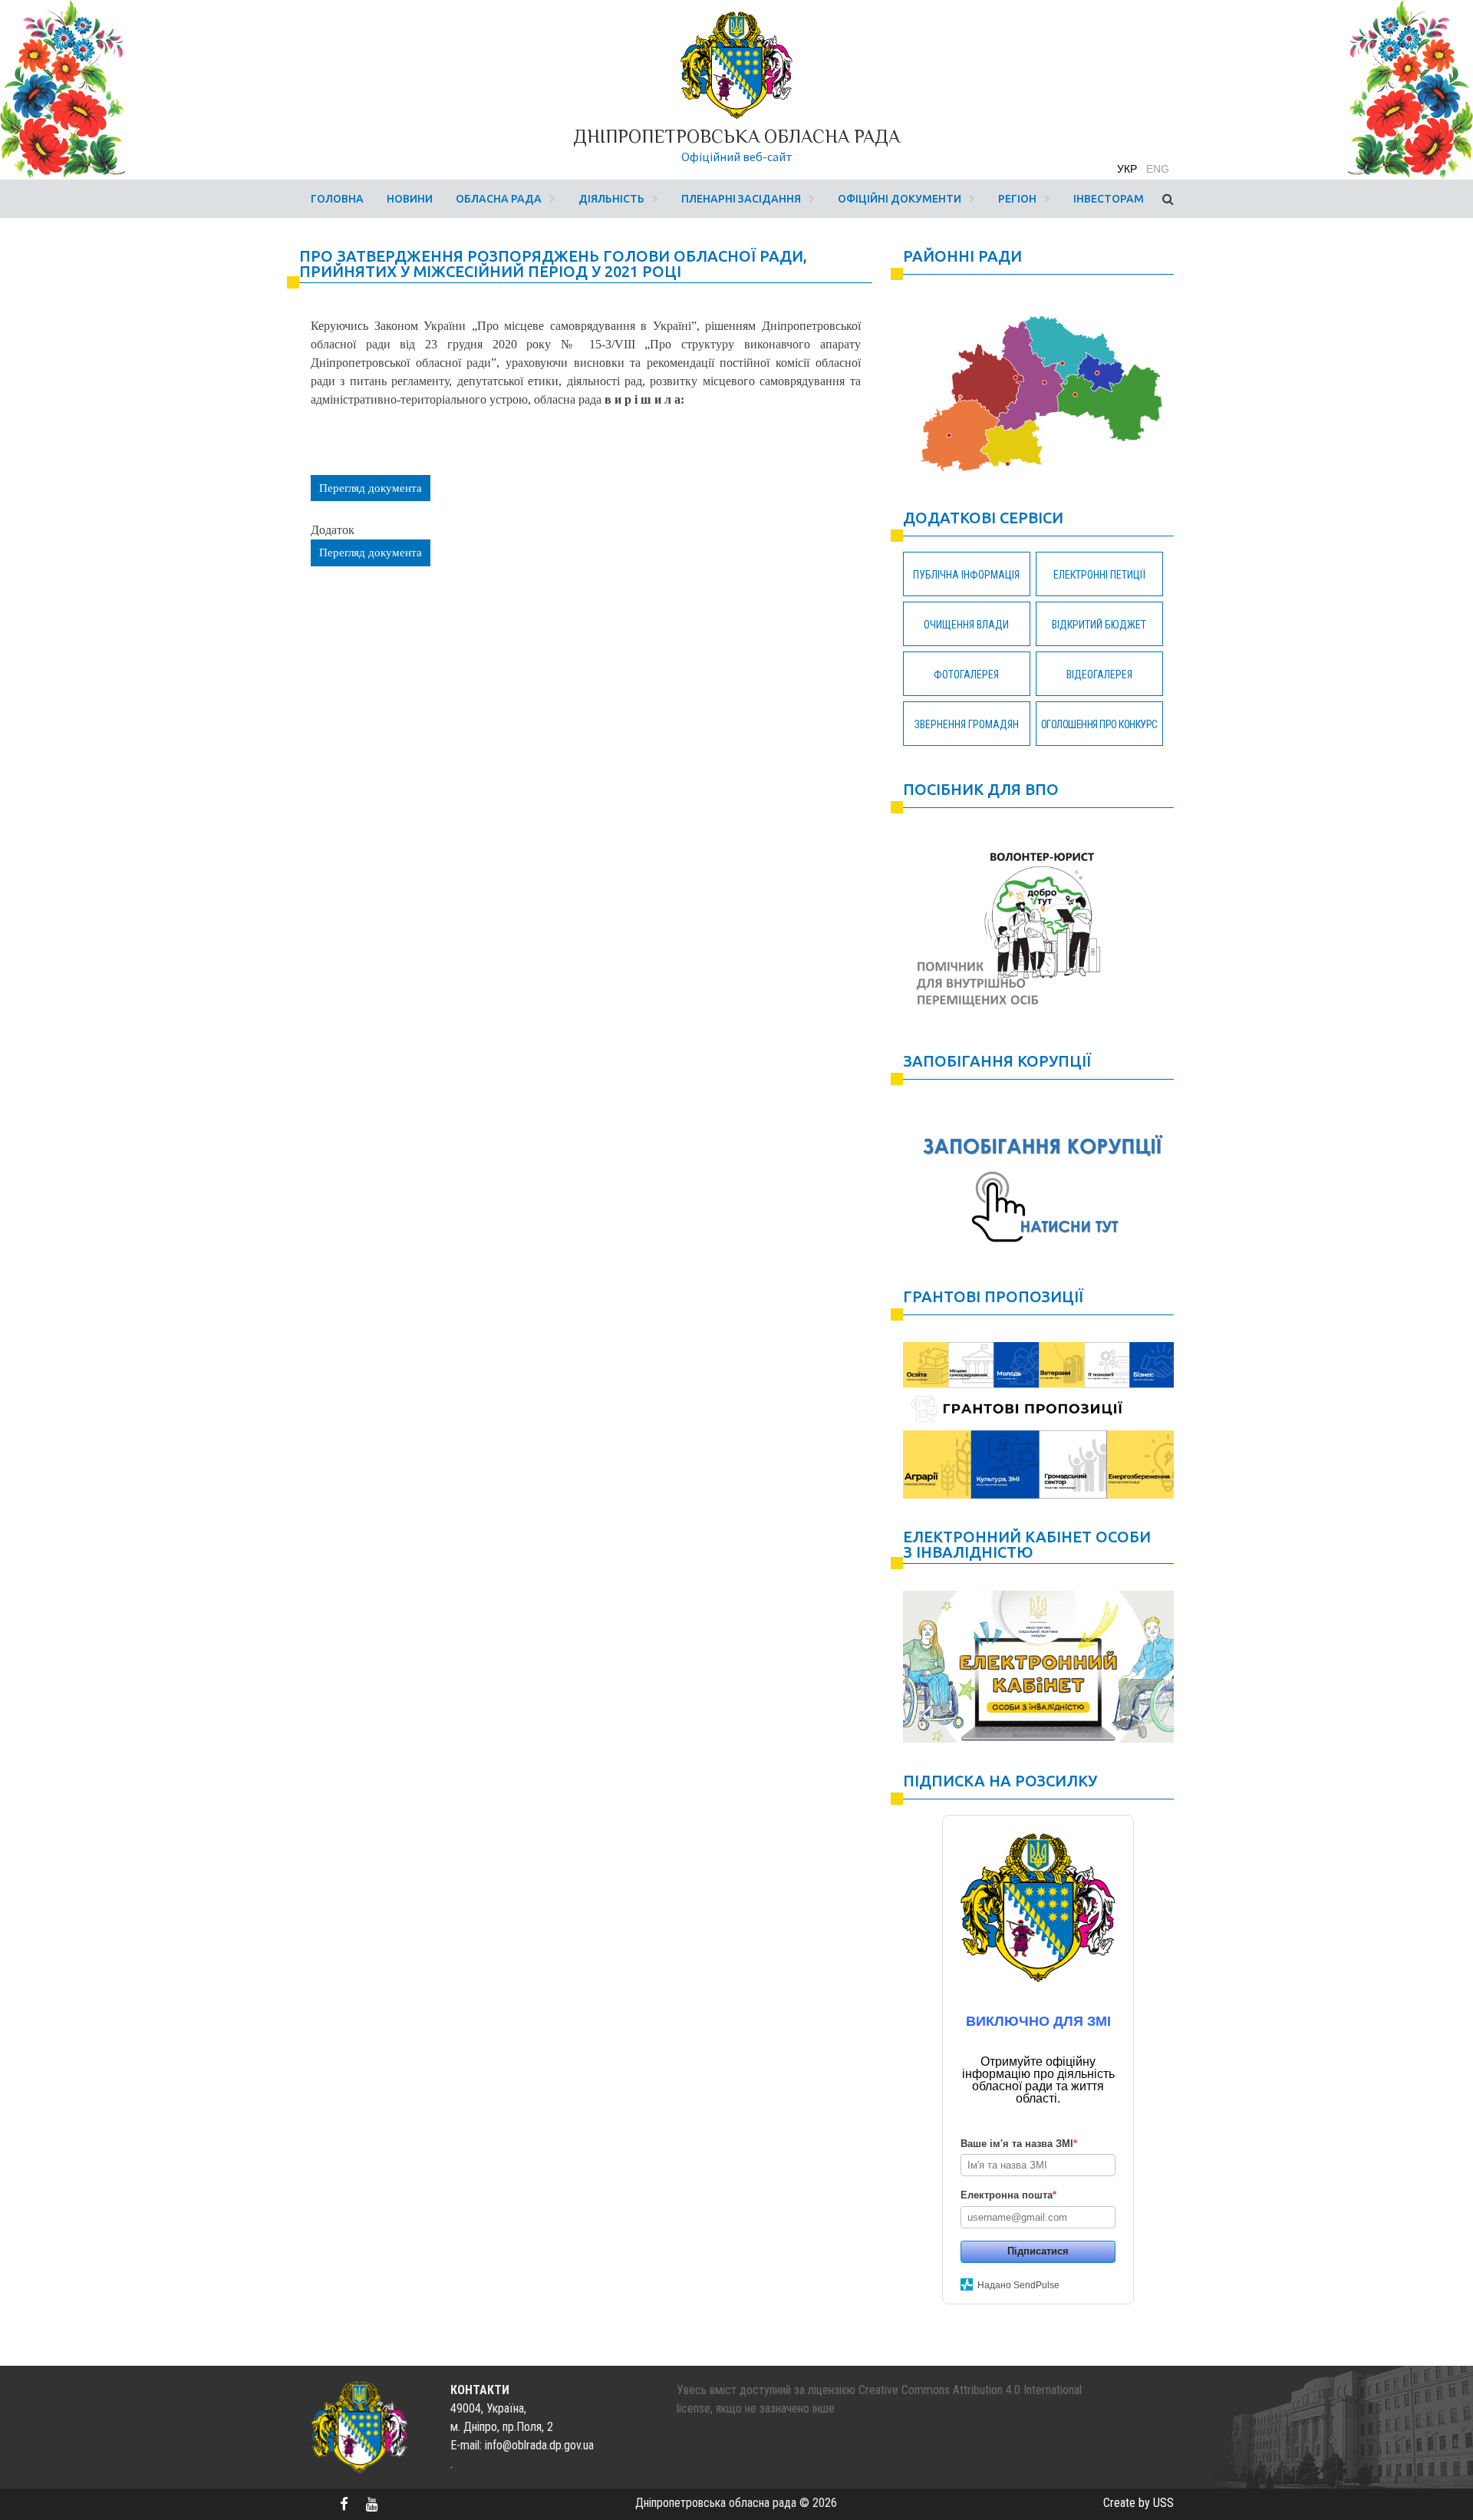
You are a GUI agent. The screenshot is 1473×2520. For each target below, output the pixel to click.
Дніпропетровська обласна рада (736, 136)
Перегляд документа (371, 488)
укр (1127, 169)
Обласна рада (499, 199)
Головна (337, 199)
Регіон (1017, 199)
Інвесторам (1109, 199)
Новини (410, 199)
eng (1158, 169)
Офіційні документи (900, 199)
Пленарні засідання (741, 199)
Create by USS (1139, 2503)
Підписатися (1038, 2251)
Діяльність (611, 199)
